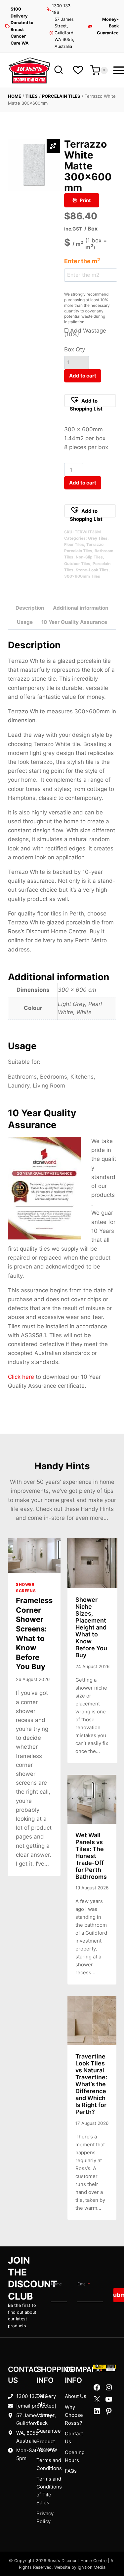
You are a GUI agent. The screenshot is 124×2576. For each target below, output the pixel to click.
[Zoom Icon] (53, 146)
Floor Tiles (74, 544)
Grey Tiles (98, 538)
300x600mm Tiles (82, 576)
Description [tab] (30, 608)
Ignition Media (92, 2567)
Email (84, 2284)
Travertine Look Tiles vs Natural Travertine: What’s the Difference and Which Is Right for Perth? (91, 2084)
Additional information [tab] (81, 608)
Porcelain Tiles (61, 96)
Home (15, 96)
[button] (90, 401)
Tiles (32, 96)
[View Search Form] (58, 70)
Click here (21, 1377)
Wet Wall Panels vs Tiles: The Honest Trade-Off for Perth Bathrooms (91, 1856)
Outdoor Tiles (77, 564)
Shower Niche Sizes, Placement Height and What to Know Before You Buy (91, 1627)
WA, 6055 (27, 2433)
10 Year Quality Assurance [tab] (74, 622)
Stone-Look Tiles (92, 570)
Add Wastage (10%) (85, 332)
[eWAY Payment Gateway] (104, 2368)
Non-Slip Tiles (89, 557)
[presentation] (34, 1556)
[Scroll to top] (108, 2550)
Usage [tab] (25, 622)
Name (56, 2284)
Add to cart (83, 376)
